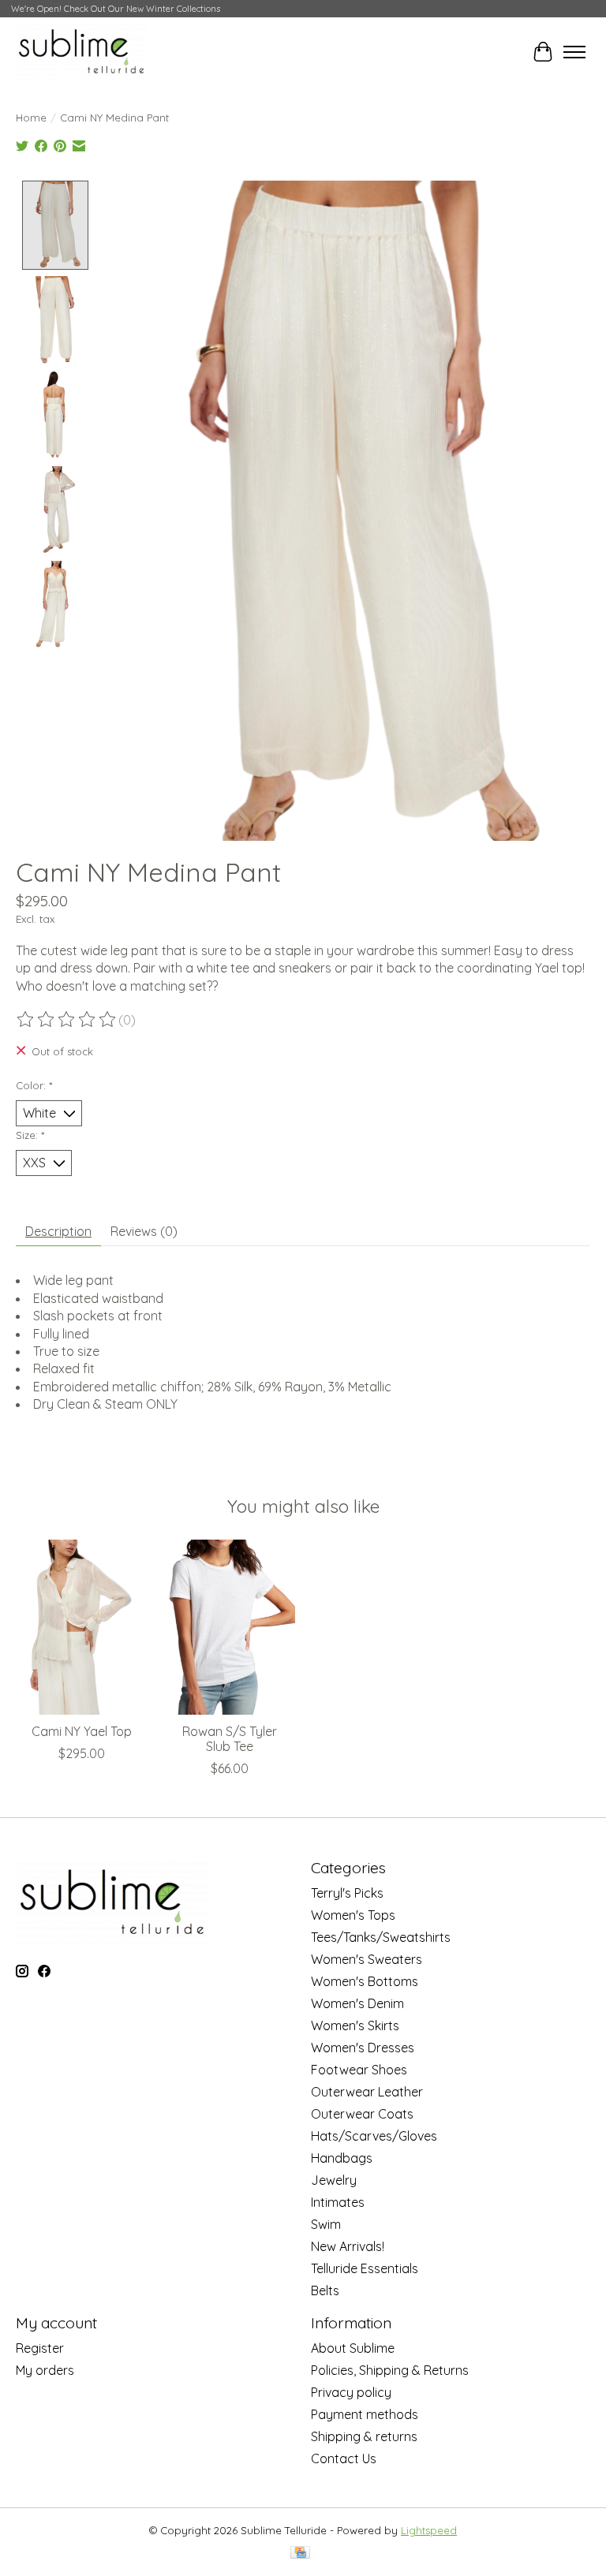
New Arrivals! (348, 2246)
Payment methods (365, 2414)
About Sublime (353, 2348)
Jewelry (334, 2180)
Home (31, 118)
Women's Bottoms (365, 1981)
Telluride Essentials (365, 2268)
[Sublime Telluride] (82, 52)
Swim (326, 2224)
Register (40, 2348)
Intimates (338, 2202)
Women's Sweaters (367, 1959)
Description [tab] (58, 1231)
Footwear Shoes (359, 2070)
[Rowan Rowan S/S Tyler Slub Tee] (229, 1627)
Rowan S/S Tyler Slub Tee (230, 1739)
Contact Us (344, 2458)
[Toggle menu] (574, 52)
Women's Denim (357, 2003)
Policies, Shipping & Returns (390, 2370)
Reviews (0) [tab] (144, 1231)
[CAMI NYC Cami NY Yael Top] (82, 1627)
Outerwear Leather (367, 2092)
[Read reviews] (67, 1020)
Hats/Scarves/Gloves (374, 2136)
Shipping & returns (364, 2436)
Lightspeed (429, 2530)
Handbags (342, 2158)
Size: (30, 1135)
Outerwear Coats (362, 2114)
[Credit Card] (300, 2554)
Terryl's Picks (347, 1893)
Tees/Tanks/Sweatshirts (381, 1937)
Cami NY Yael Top (82, 1731)
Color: (34, 1085)
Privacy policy (351, 2392)
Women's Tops (353, 1915)
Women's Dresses (363, 2048)
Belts (325, 2290)
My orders (45, 2370)
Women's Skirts (355, 2025)
